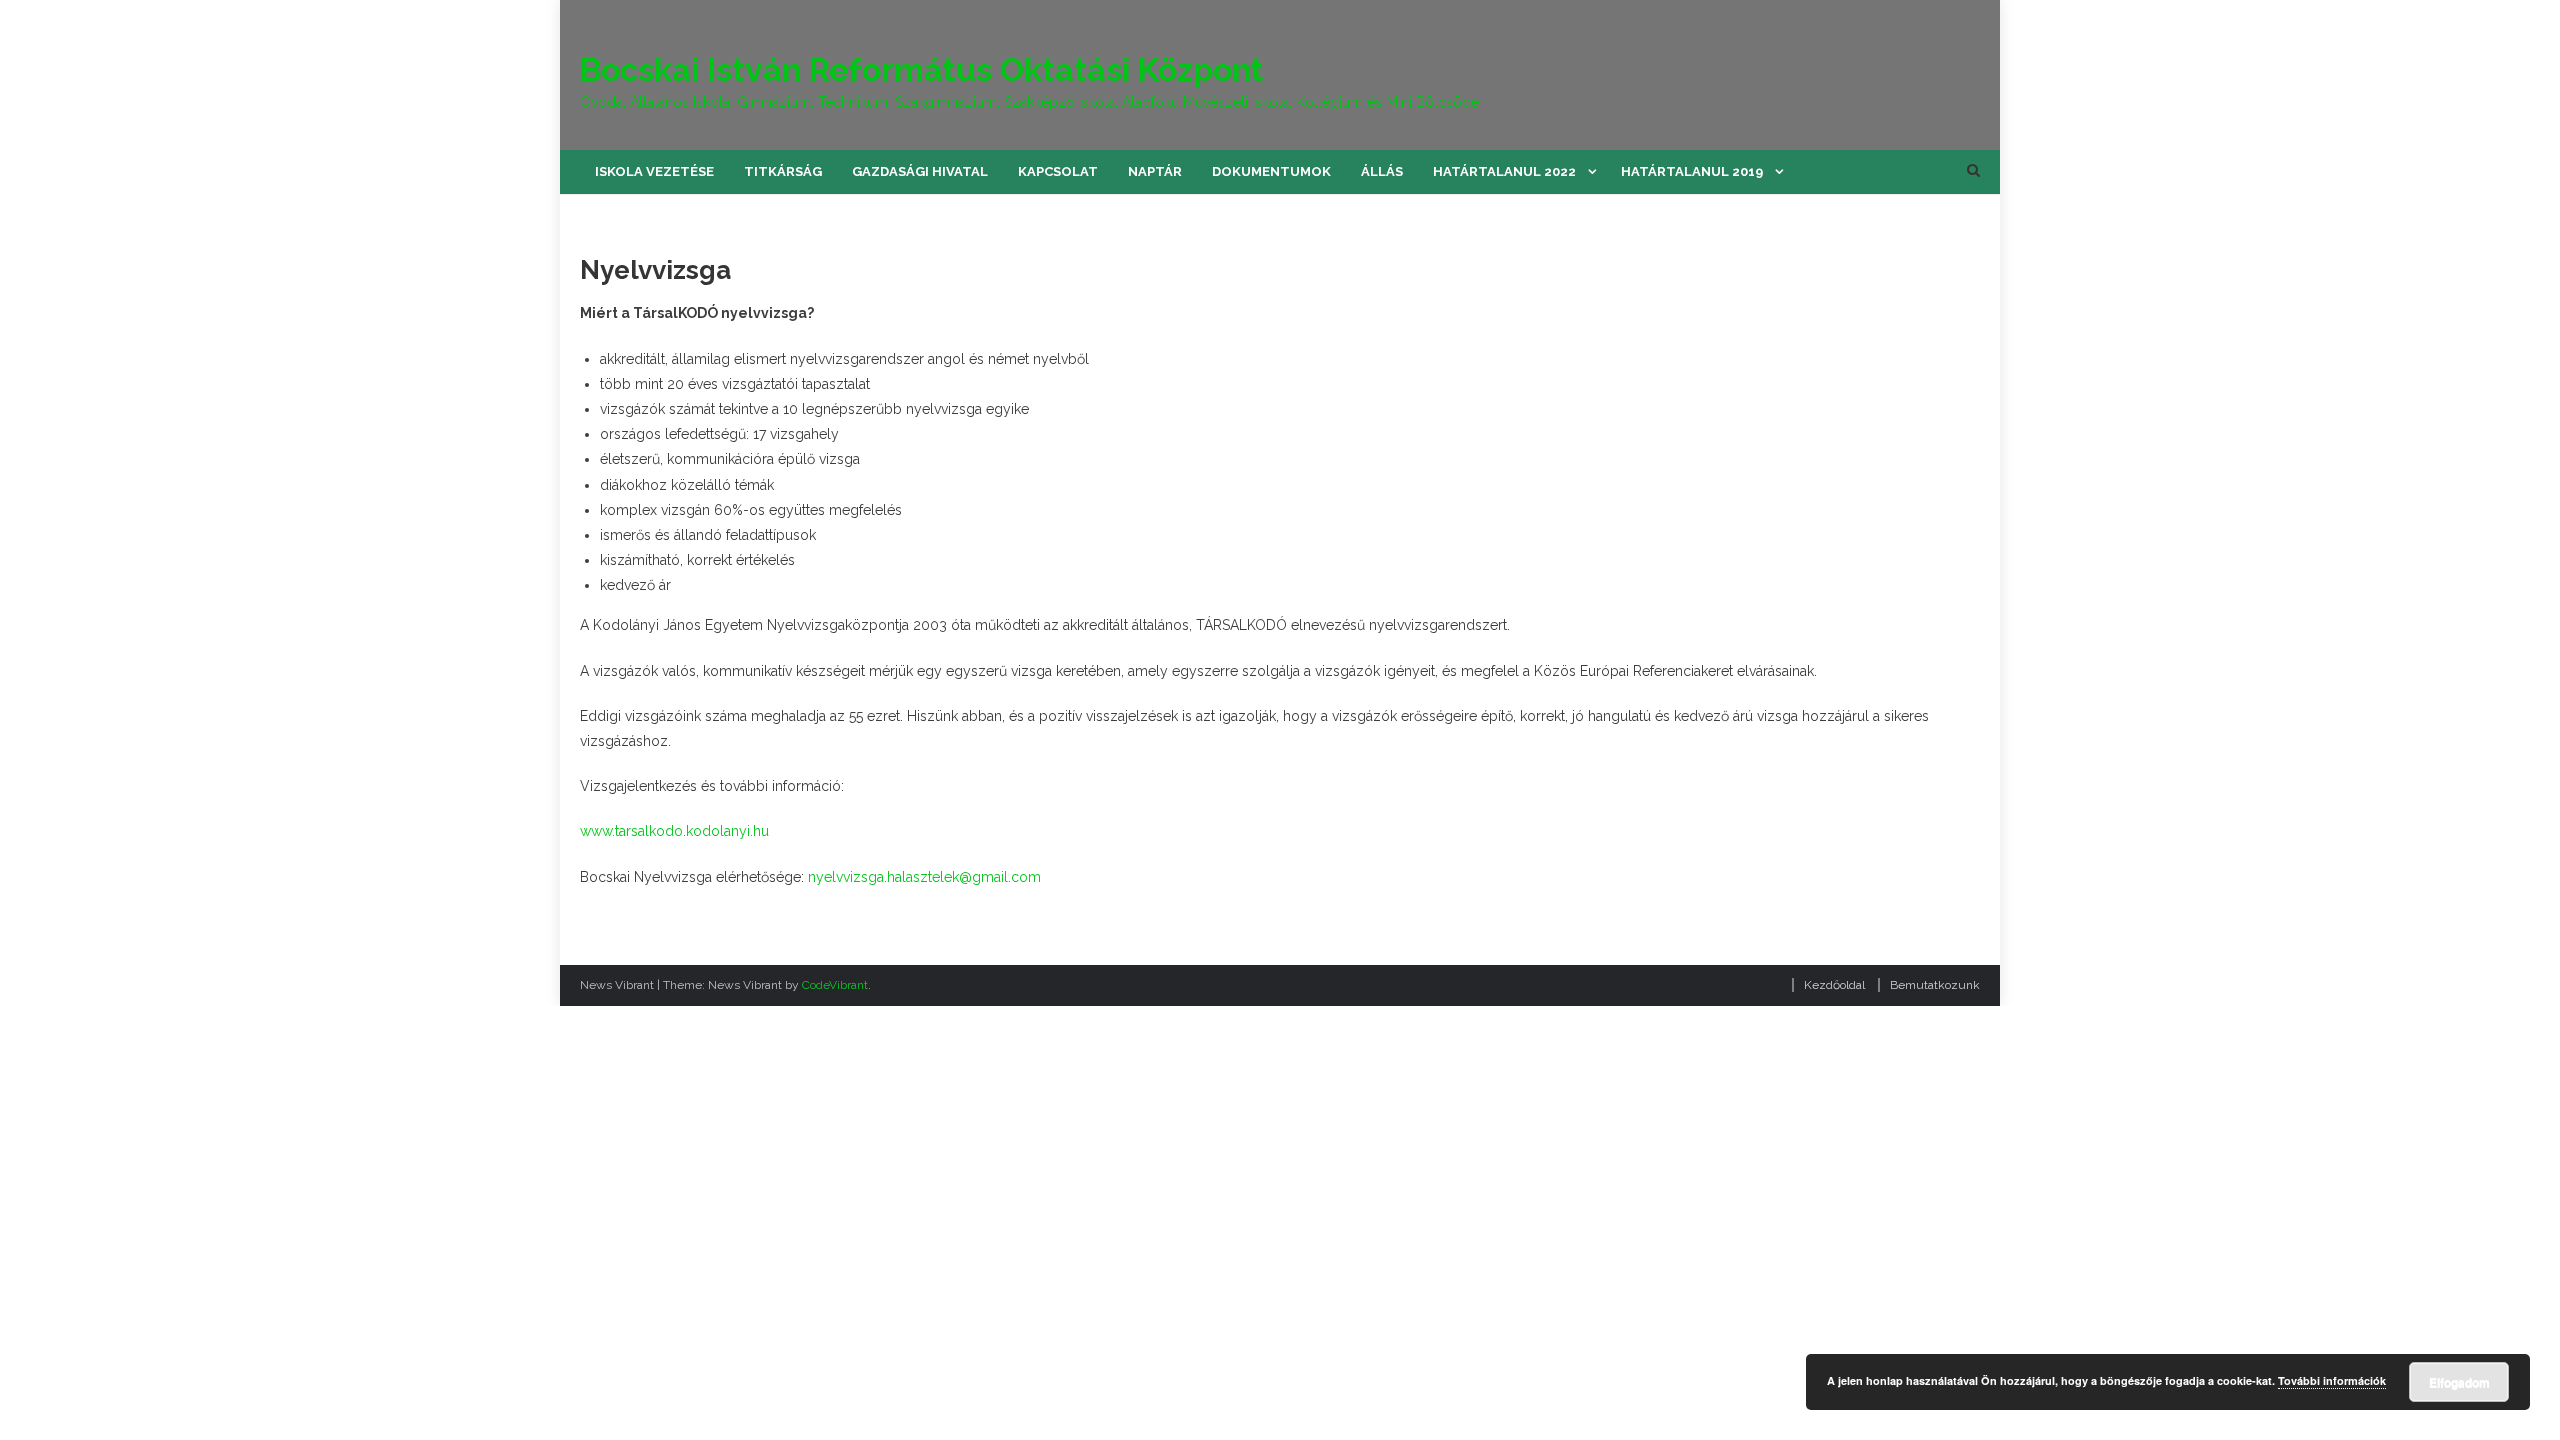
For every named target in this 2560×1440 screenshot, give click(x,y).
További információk (2332, 1380)
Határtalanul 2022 (1504, 171)
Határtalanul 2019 (1692, 171)
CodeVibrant (835, 985)
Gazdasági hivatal (920, 171)
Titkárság (783, 171)
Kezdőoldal (1834, 985)
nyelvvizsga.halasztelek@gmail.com (924, 877)
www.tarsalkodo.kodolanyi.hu (674, 831)
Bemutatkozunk (1935, 985)
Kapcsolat (1058, 171)
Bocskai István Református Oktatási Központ (922, 69)
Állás (1382, 171)
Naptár (1155, 171)
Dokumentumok (1271, 171)
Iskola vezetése (654, 171)
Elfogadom (2459, 1382)
